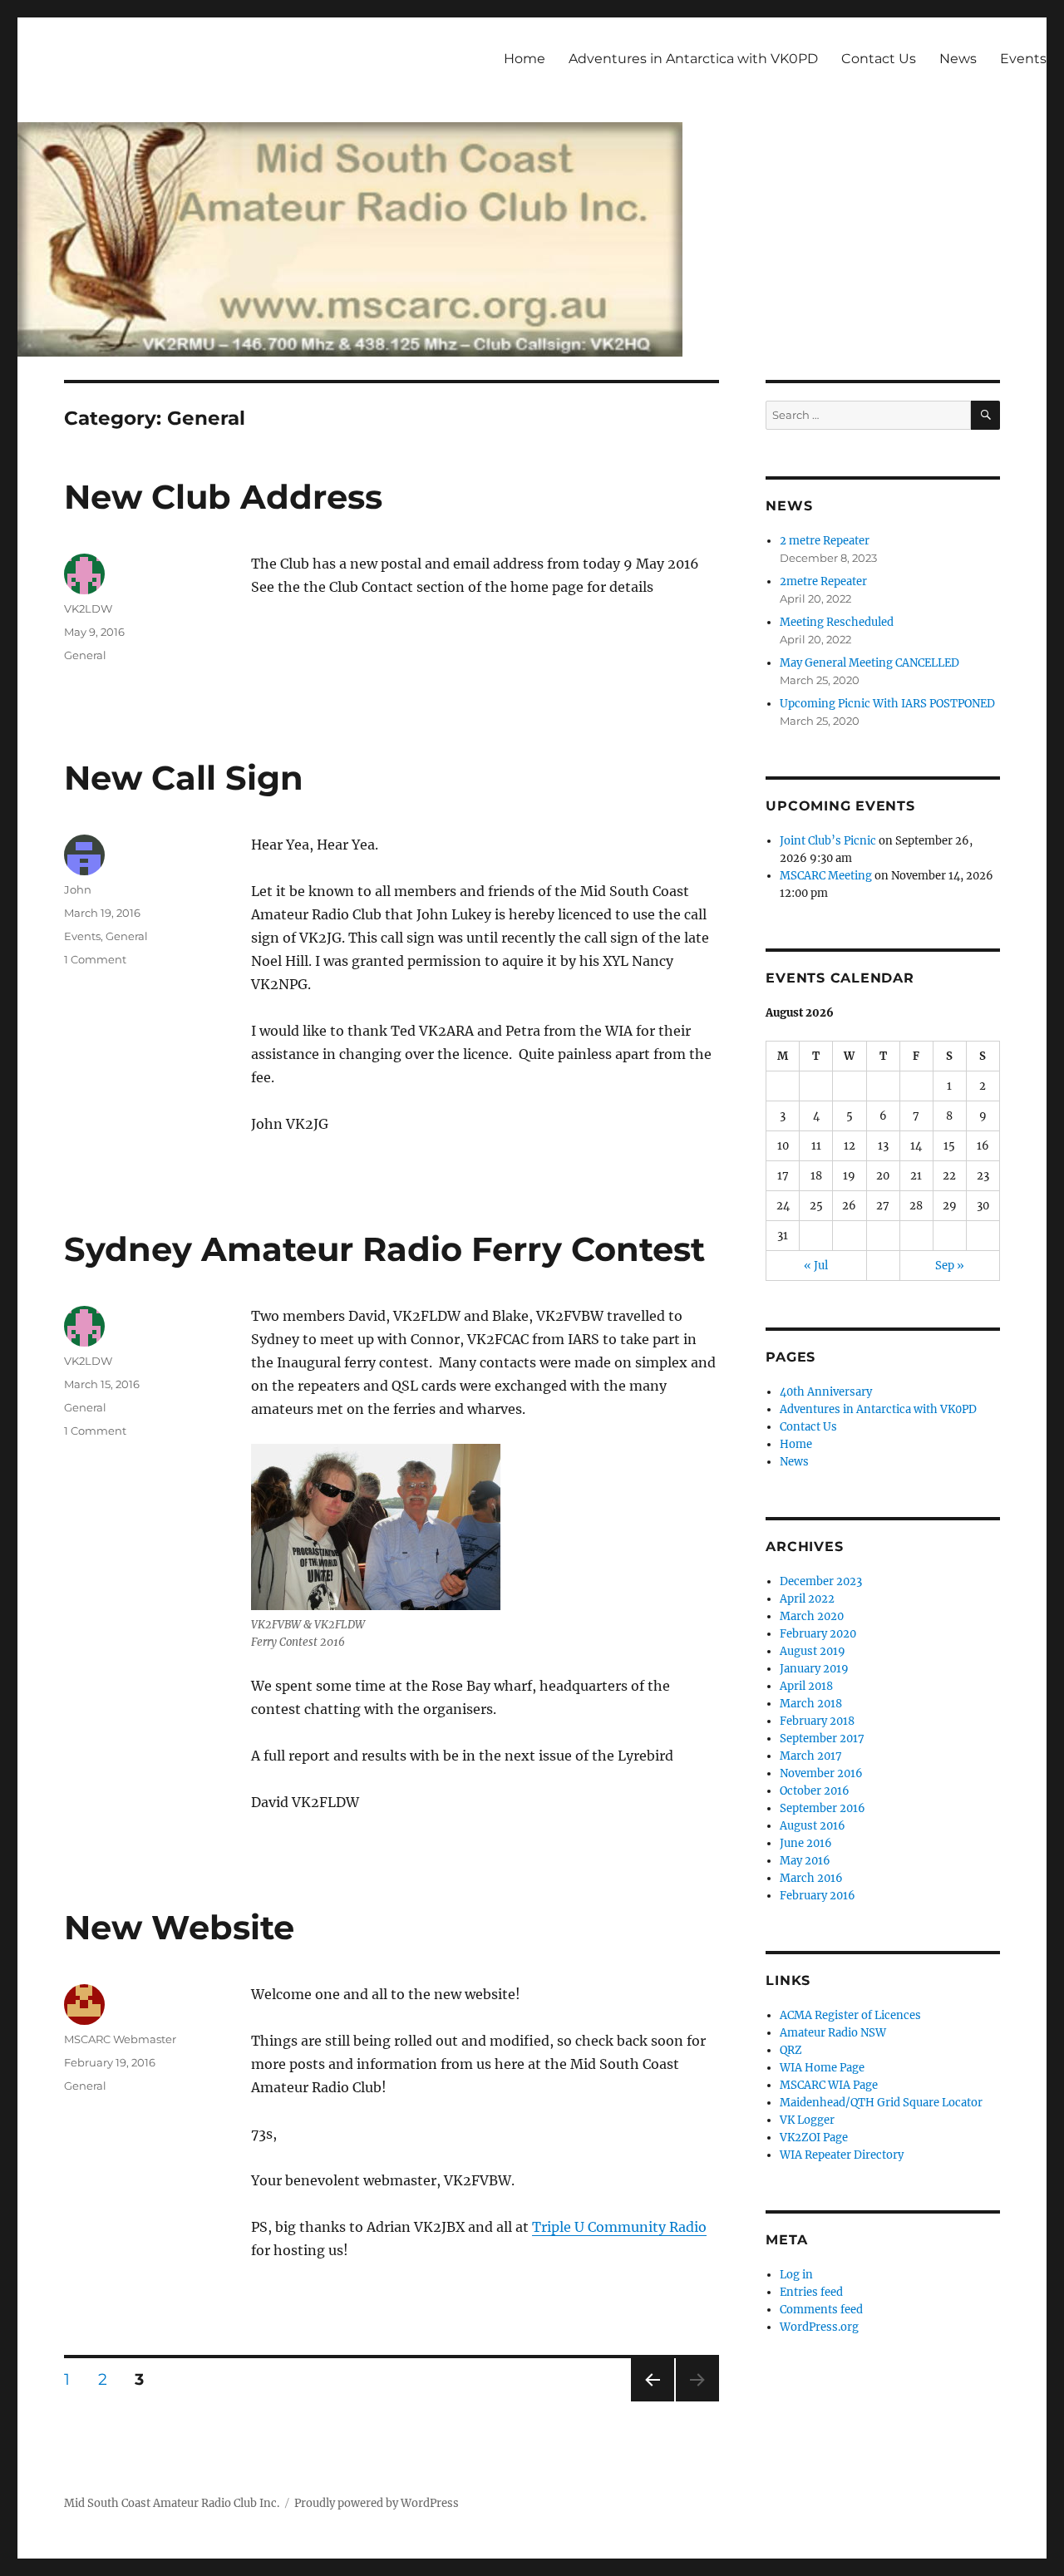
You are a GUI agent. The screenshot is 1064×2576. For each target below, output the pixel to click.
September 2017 (822, 1739)
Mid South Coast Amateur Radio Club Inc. (172, 2503)
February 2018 (817, 1721)
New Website (179, 1927)
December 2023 (821, 1581)
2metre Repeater (823, 581)
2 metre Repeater (825, 541)
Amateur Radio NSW (833, 2033)
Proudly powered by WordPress (377, 2503)
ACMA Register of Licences (850, 2015)
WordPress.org (819, 2327)
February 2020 (818, 1634)
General (85, 655)
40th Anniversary (826, 1392)
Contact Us (879, 59)
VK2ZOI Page (814, 2138)
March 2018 (811, 1704)
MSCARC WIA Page (829, 2085)
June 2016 (806, 1843)
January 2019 (814, 1669)
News (958, 59)
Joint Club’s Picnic (828, 841)
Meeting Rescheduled (837, 622)
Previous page (652, 2401)
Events (1023, 59)
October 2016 (815, 1791)
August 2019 (813, 1651)
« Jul (816, 1266)
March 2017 (811, 1756)
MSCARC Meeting (826, 876)
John (78, 889)
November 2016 (821, 1773)
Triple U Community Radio (619, 2227)
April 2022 (807, 1599)
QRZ (791, 2050)
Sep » (950, 1266)
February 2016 (818, 1896)
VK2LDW (88, 608)
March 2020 (812, 1616)
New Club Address (223, 497)
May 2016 (805, 1861)
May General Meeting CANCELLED (869, 663)
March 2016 (811, 1878)
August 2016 (813, 1826)
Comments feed (821, 2310)
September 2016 (823, 1808)
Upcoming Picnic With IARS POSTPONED (887, 704)
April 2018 (806, 1686)
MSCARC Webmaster (120, 2039)
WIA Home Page (822, 2068)
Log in (796, 2275)
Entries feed (811, 2292)
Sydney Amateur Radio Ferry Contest (384, 1249)
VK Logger (807, 2120)
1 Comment (95, 959)
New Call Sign (184, 778)
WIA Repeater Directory (842, 2155)
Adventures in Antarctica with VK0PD (693, 59)
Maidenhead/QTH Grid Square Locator (881, 2103)
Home (525, 59)
